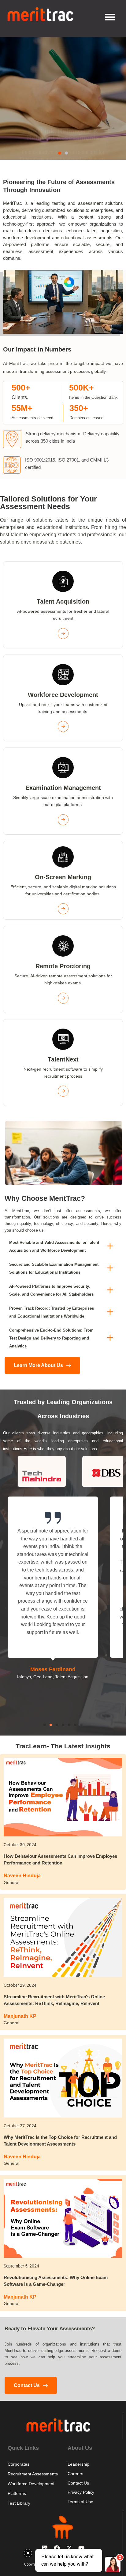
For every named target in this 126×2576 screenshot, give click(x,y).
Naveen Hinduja (22, 1876)
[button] (60, 153)
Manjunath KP (20, 2016)
